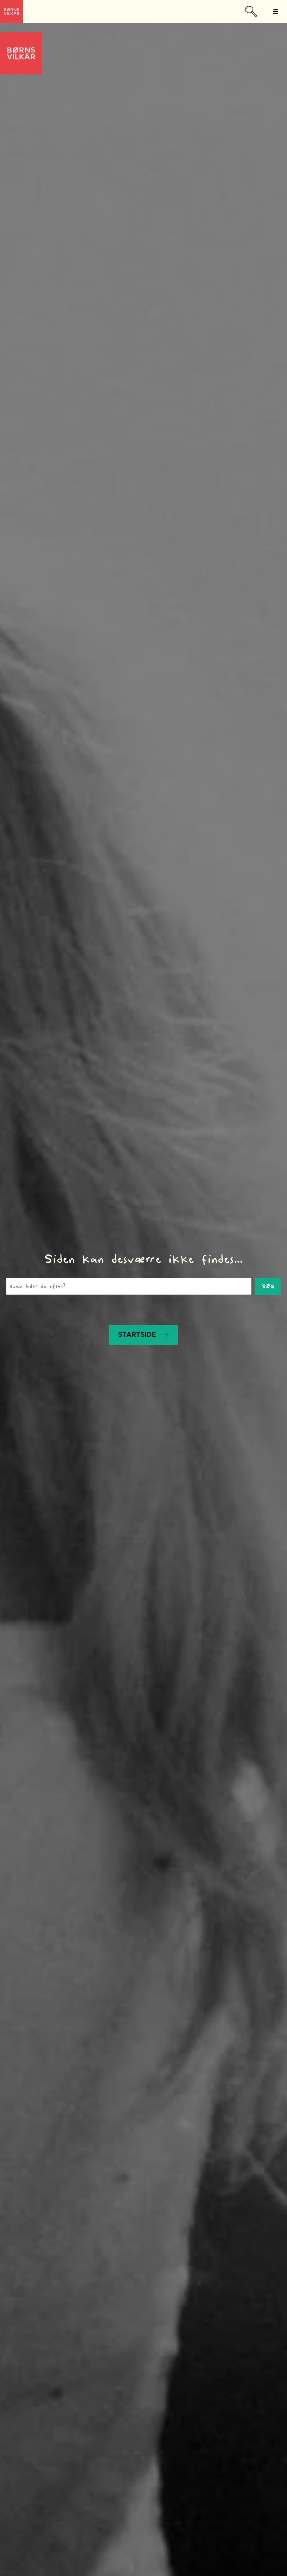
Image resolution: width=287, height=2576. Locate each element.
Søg (268, 1286)
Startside (137, 1335)
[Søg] (250, 11)
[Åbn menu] (275, 12)
